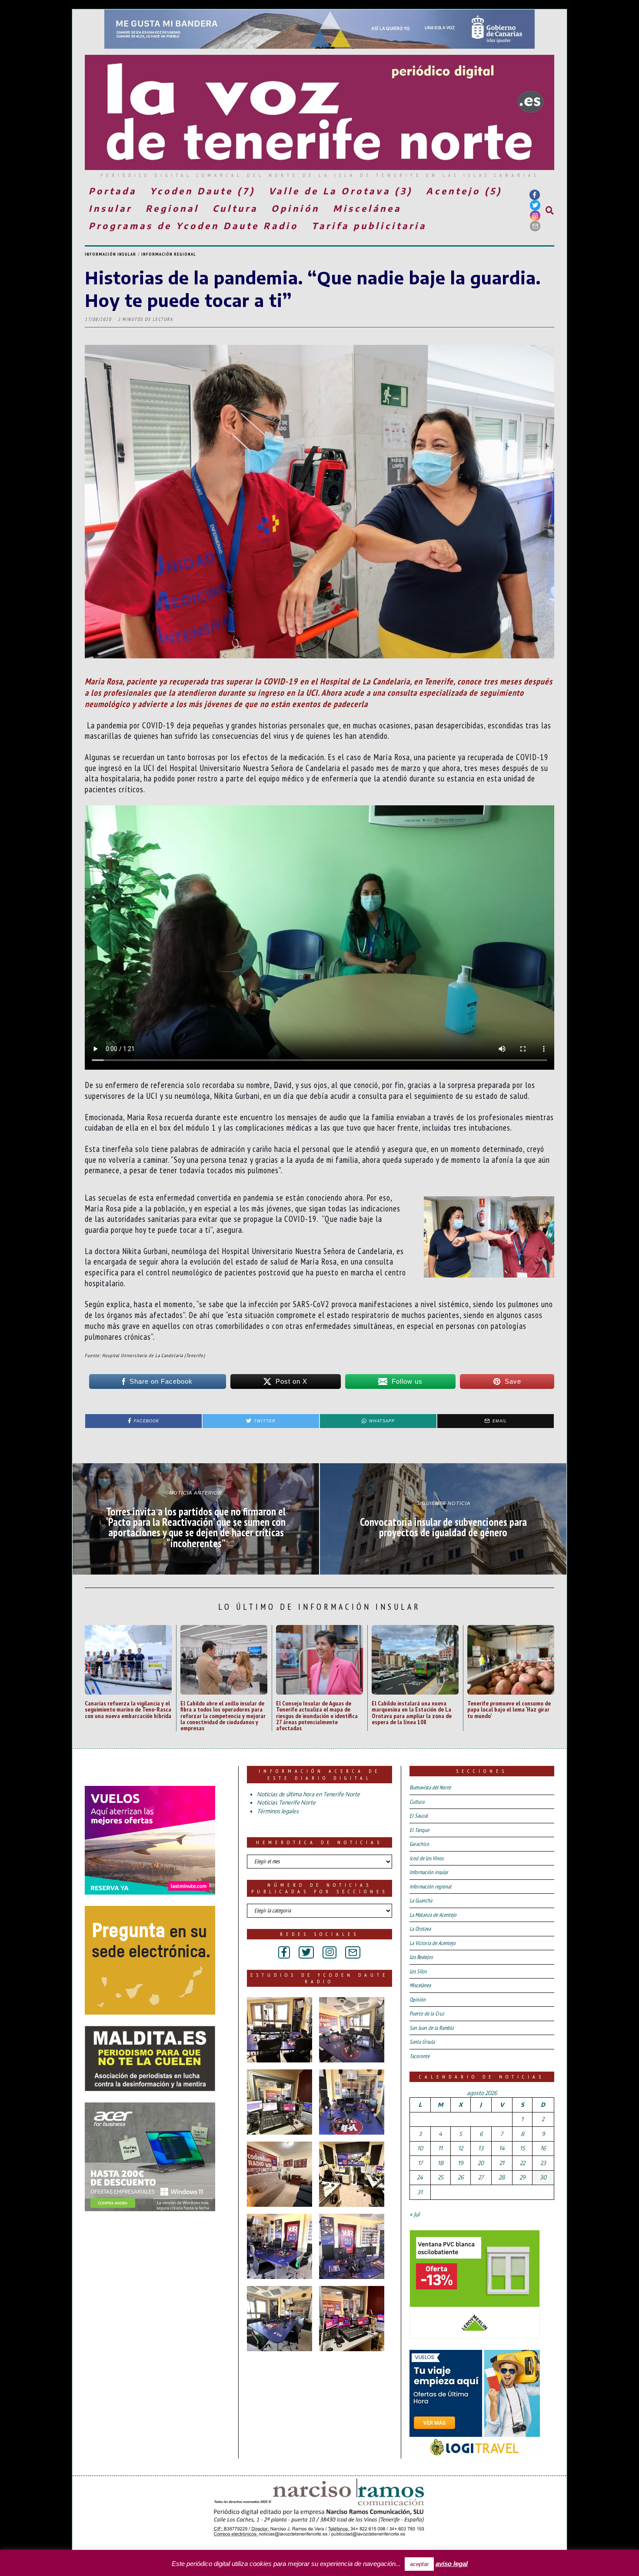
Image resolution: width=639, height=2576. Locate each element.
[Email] (535, 226)
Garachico (419, 1844)
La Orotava (420, 1929)
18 (441, 2163)
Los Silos (418, 1971)
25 (441, 2177)
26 (461, 2177)
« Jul (414, 2214)
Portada (113, 191)
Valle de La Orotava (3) (341, 191)
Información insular (110, 254)
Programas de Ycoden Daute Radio (193, 225)
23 (543, 2163)
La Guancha (421, 1900)
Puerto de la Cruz (427, 2014)
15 (523, 2148)
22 (523, 2163)
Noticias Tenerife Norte (286, 1802)
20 (481, 2163)
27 (481, 2177)
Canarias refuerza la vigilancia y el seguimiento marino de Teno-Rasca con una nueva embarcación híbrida (128, 1709)
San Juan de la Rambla (431, 2028)
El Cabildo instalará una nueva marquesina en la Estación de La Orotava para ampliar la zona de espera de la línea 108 (412, 1712)
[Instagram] (535, 216)
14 (502, 2148)
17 (420, 2163)
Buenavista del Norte (430, 1787)
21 (502, 2163)
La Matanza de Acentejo (433, 1915)
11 (440, 2148)
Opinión (295, 208)
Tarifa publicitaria (369, 225)
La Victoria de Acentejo (433, 1943)
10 (420, 2148)
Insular (110, 208)
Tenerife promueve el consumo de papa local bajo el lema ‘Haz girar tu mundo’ (509, 1709)
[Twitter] (535, 205)
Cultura (235, 208)
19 (460, 2163)
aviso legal (452, 2564)
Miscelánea (367, 208)
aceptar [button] (419, 2564)
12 (461, 2148)
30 (543, 2177)
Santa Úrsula (422, 2042)
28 (502, 2177)
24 (420, 2177)
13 (481, 2148)
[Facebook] (535, 195)
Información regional (169, 254)
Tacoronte (419, 2056)
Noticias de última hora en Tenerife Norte (308, 1794)
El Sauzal (419, 1816)
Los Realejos (421, 1957)
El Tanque (419, 1830)
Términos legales (278, 1811)
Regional (172, 208)
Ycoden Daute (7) (203, 191)
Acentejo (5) (464, 191)
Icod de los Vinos (426, 1858)
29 (522, 2177)
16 (543, 2148)
